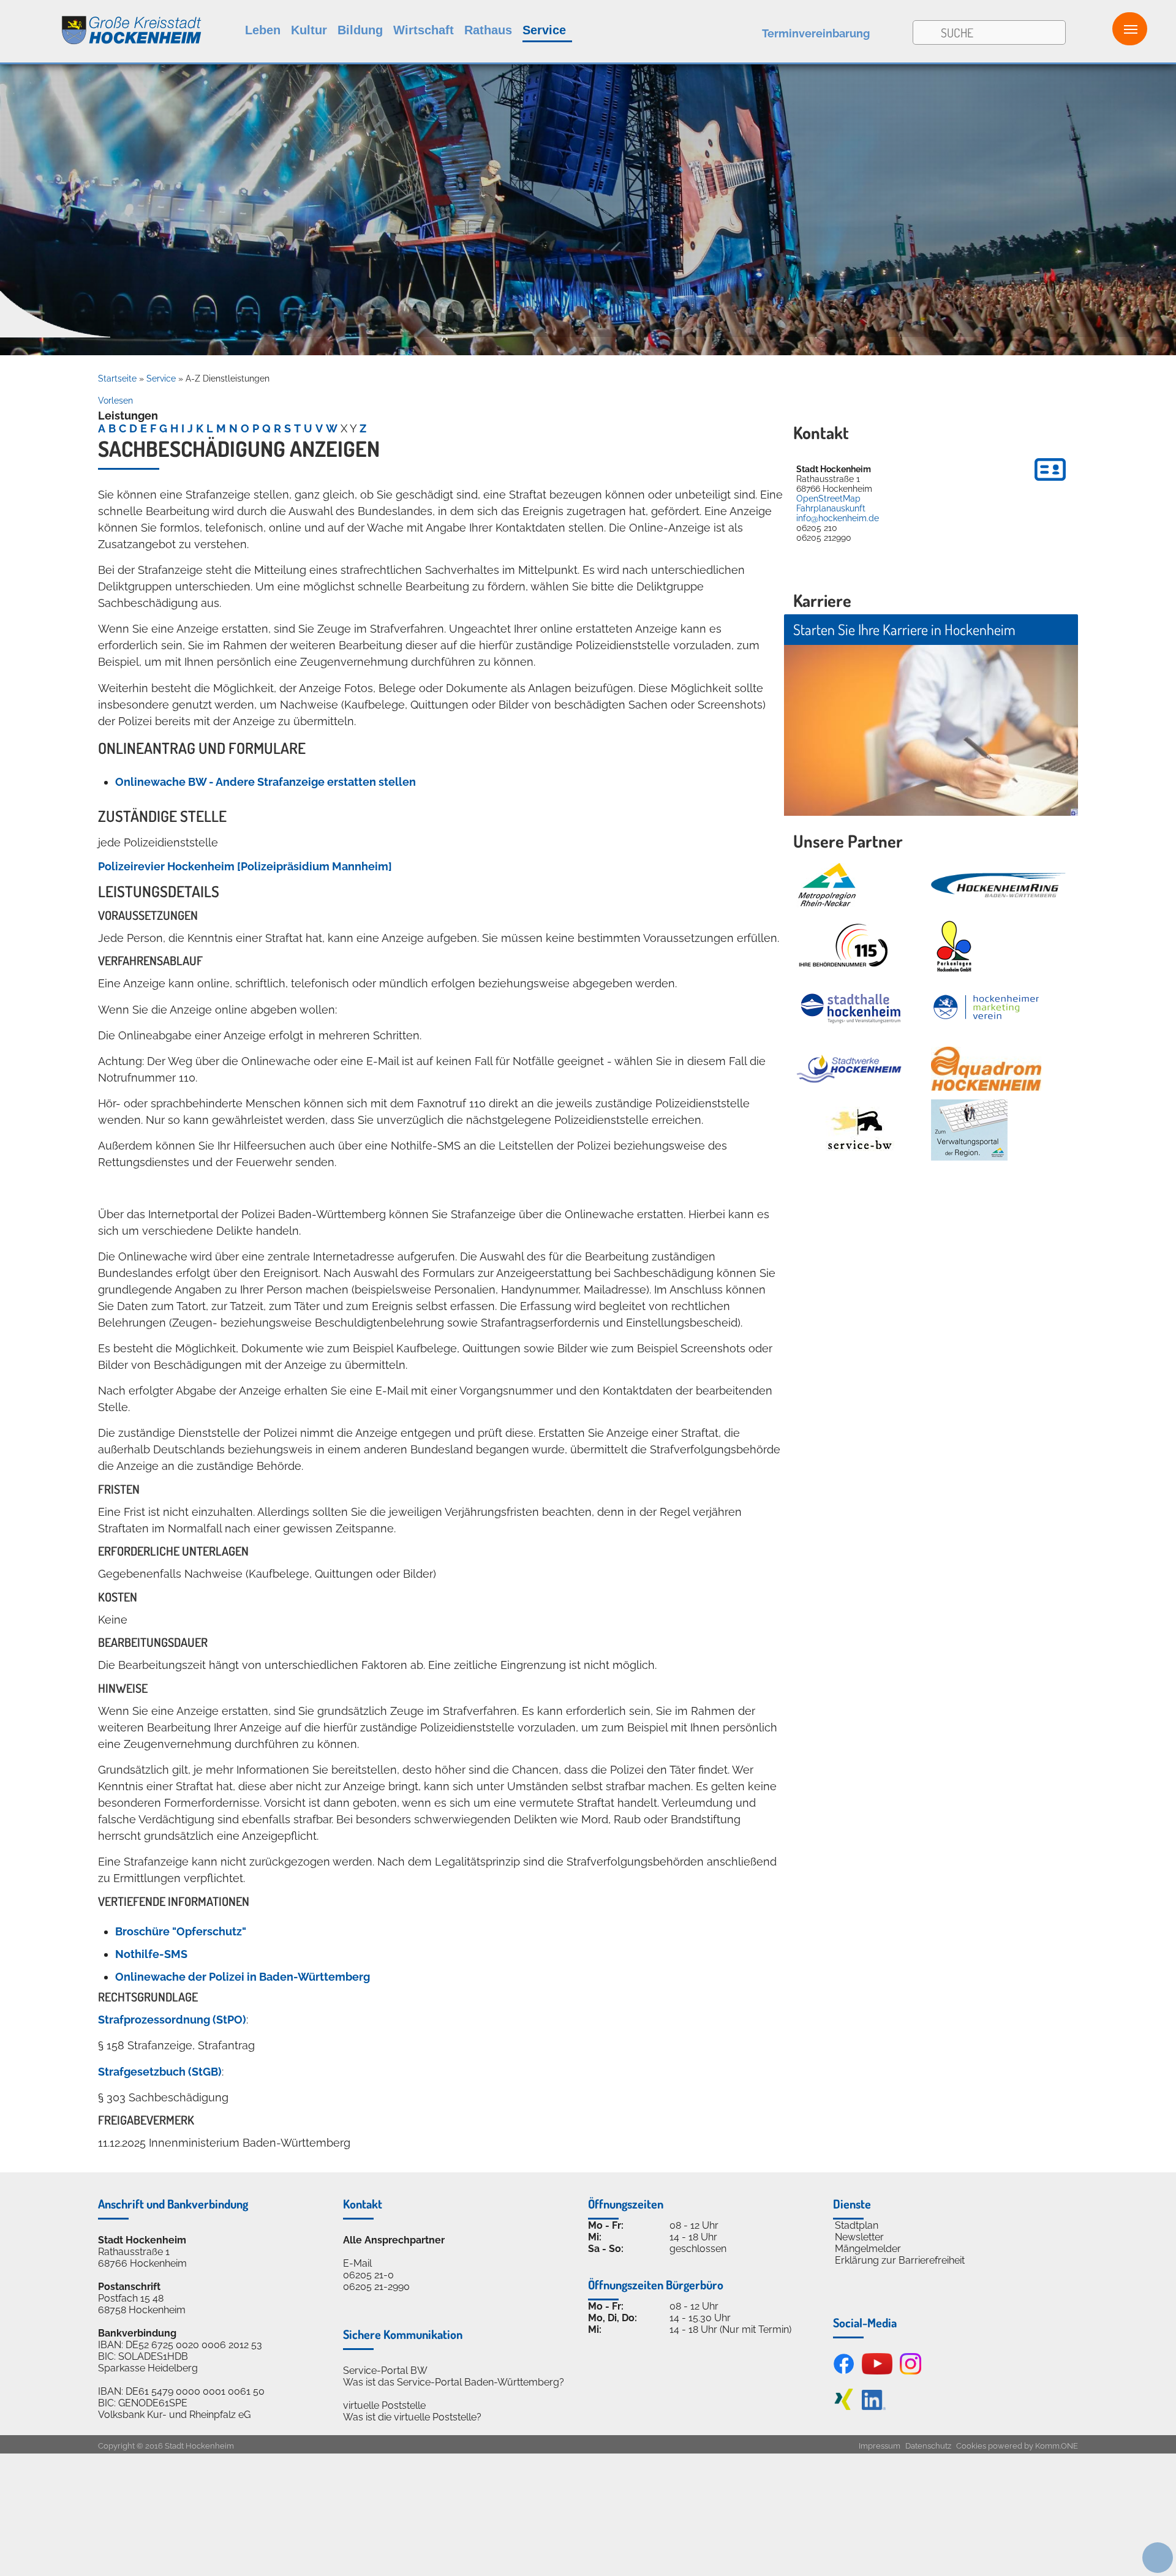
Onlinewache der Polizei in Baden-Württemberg (243, 1977)
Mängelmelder (868, 2249)
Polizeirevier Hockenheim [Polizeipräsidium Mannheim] (245, 866)
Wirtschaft (424, 30)
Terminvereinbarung (816, 33)
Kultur (309, 30)
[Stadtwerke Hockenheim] (849, 1069)
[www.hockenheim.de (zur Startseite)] (101, 24)
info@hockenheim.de (838, 518)
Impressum (880, 2446)
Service (544, 30)
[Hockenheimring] (998, 885)
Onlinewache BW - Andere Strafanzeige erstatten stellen (266, 782)
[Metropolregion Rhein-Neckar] (827, 885)
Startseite (117, 378)
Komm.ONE (1057, 2446)
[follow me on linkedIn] (874, 2407)
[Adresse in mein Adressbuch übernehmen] (1050, 483)
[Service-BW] (859, 1130)
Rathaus (488, 30)
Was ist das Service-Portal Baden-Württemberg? (454, 2382)
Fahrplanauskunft (831, 508)
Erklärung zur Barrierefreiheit (900, 2260)
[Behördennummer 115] (842, 946)
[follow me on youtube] (877, 2371)
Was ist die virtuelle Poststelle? (412, 2417)
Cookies (971, 2446)
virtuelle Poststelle (384, 2405)
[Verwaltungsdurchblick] (969, 1130)
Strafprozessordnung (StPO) (172, 2020)
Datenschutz (928, 2446)
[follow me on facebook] (844, 2371)
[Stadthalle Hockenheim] (851, 1008)
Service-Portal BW (385, 2371)
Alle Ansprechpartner (394, 2240)
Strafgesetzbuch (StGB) (160, 2072)
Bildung (360, 30)
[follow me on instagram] (910, 2371)
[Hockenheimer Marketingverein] (986, 1007)
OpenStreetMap (828, 499)
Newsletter (859, 2237)
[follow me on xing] (844, 2407)
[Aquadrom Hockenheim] (986, 1069)
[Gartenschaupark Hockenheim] (953, 946)
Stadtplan (857, 2225)
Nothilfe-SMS (151, 1954)
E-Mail (357, 2263)
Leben (263, 30)
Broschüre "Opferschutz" (181, 1931)
